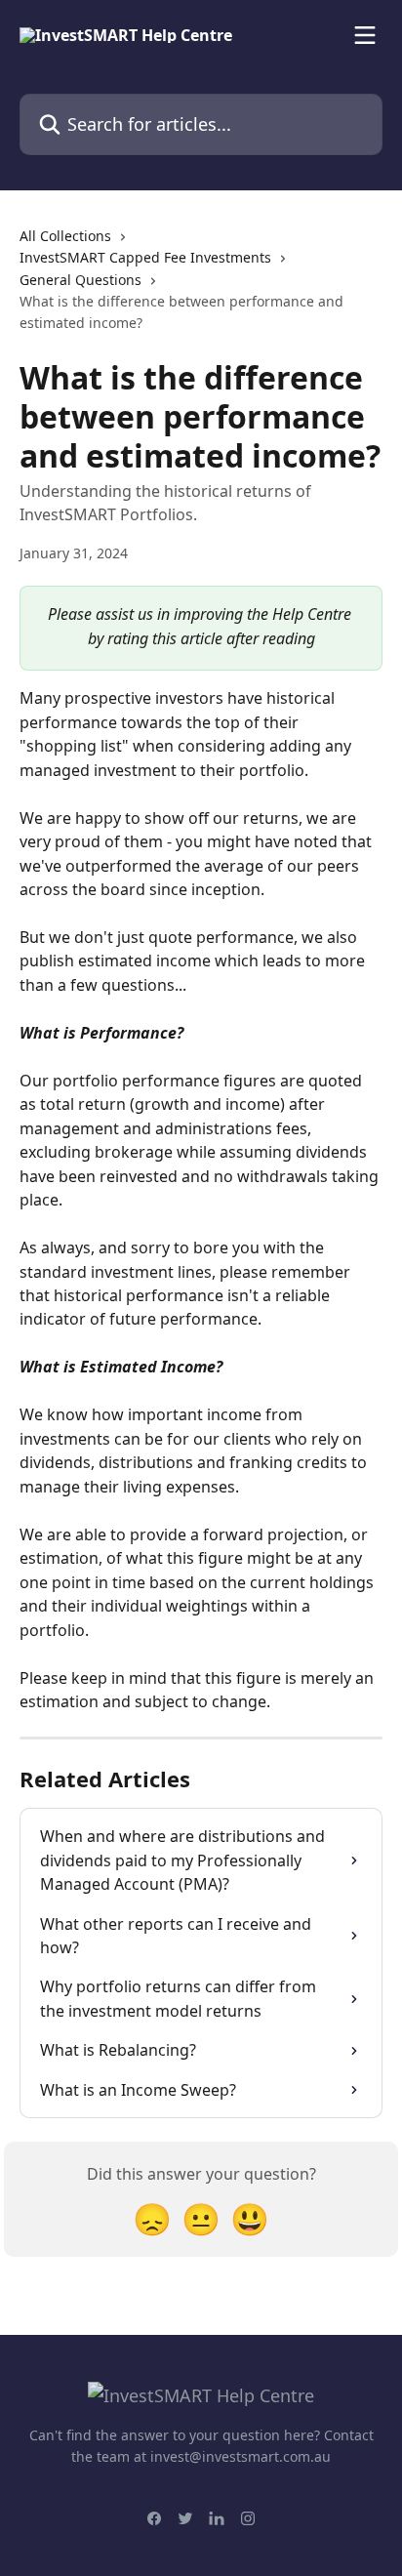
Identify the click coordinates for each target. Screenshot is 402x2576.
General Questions (80, 280)
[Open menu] (365, 35)
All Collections (65, 236)
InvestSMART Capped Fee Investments (145, 257)
